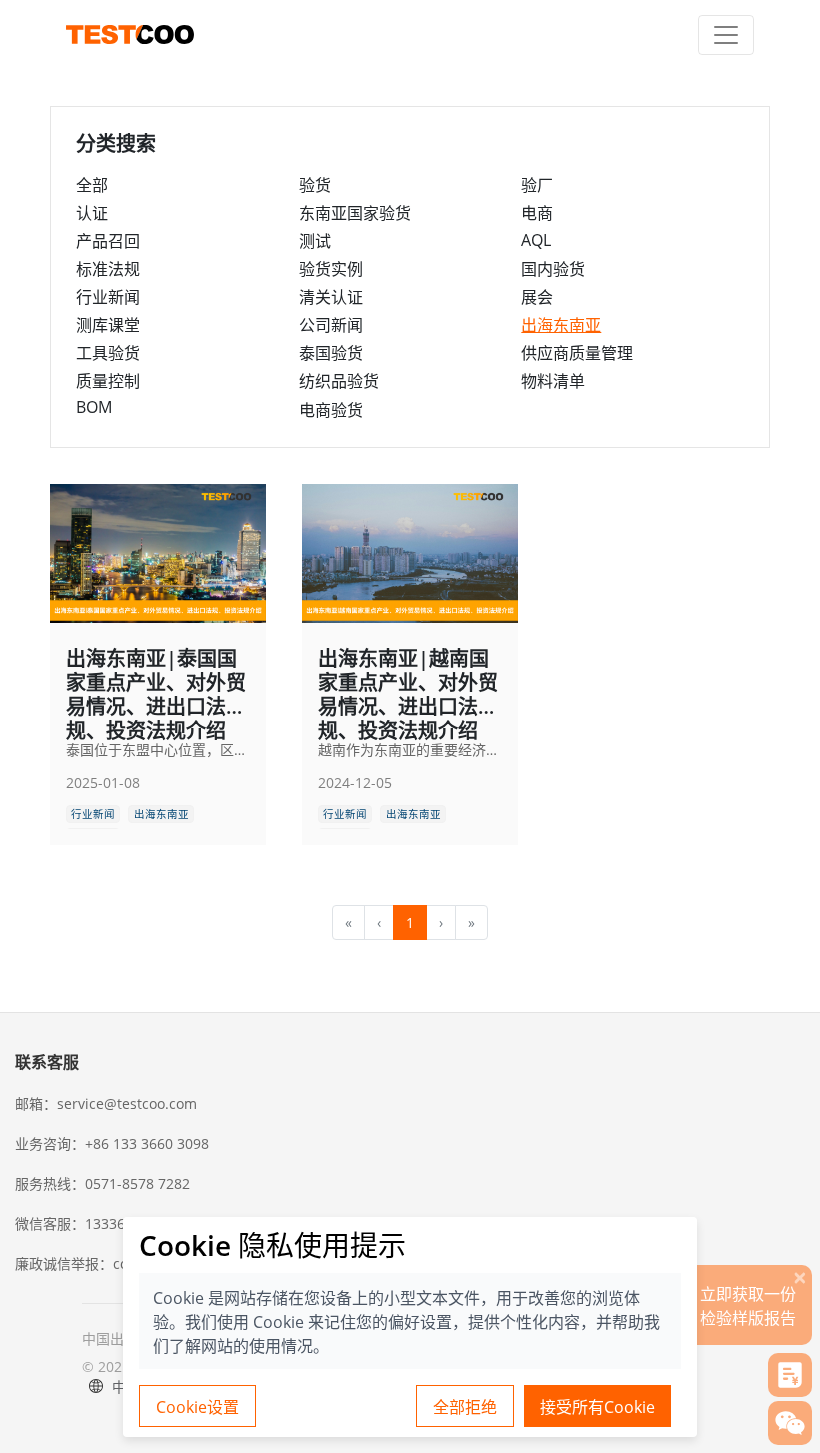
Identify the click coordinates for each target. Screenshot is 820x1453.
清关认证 (331, 297)
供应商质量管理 (577, 353)
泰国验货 (331, 353)
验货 (315, 185)
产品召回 (108, 241)
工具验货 (108, 353)
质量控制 (108, 381)
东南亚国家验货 (355, 213)
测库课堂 (108, 325)
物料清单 (553, 381)
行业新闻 (108, 297)
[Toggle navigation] (726, 35)
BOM (94, 407)
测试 (315, 241)
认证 (92, 213)
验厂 (537, 185)
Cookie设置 (197, 1407)
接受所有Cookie (597, 1407)
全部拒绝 (465, 1407)
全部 (92, 185)
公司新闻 (331, 325)
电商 (537, 213)
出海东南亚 (561, 325)
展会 (537, 297)
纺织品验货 (339, 381)
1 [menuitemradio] (410, 922)
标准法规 (108, 269)
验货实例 (331, 269)
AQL (536, 240)
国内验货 (553, 269)
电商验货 (331, 410)
